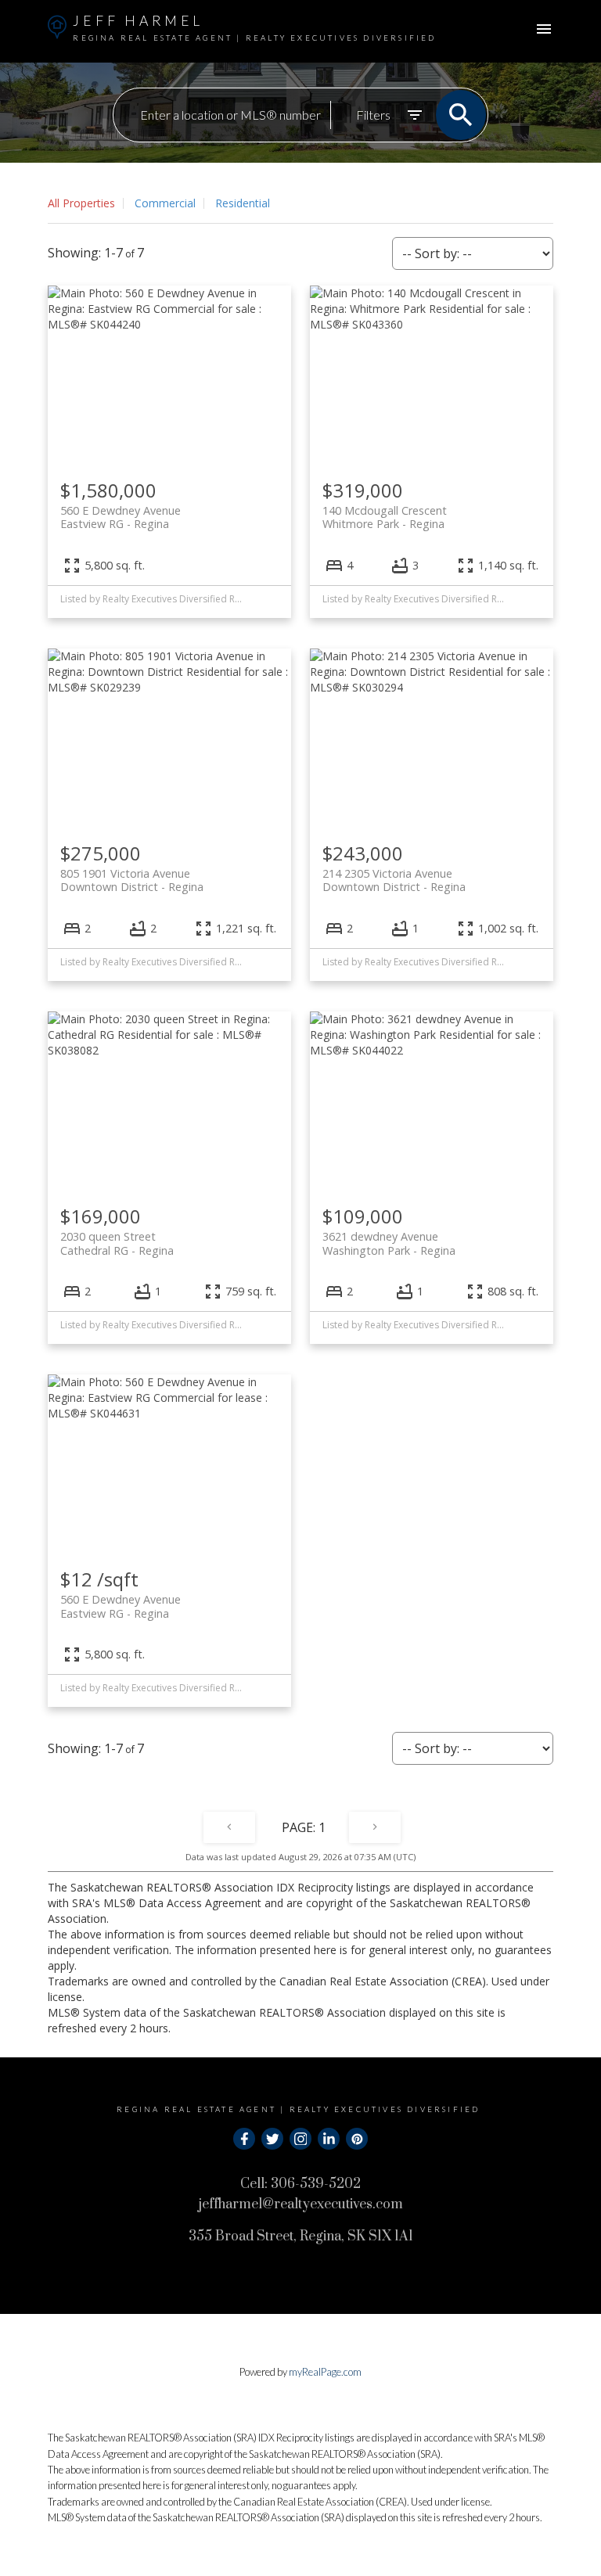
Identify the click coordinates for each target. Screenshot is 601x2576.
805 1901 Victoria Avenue (132, 880)
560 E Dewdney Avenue (121, 517)
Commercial (165, 203)
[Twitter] (272, 2139)
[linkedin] (329, 2139)
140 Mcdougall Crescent (385, 517)
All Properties (81, 203)
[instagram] (300, 2139)
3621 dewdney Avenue (389, 1243)
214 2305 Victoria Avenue (394, 880)
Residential (243, 203)
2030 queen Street (117, 1243)
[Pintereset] (357, 2139)
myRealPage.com (325, 2372)
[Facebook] (244, 2139)
